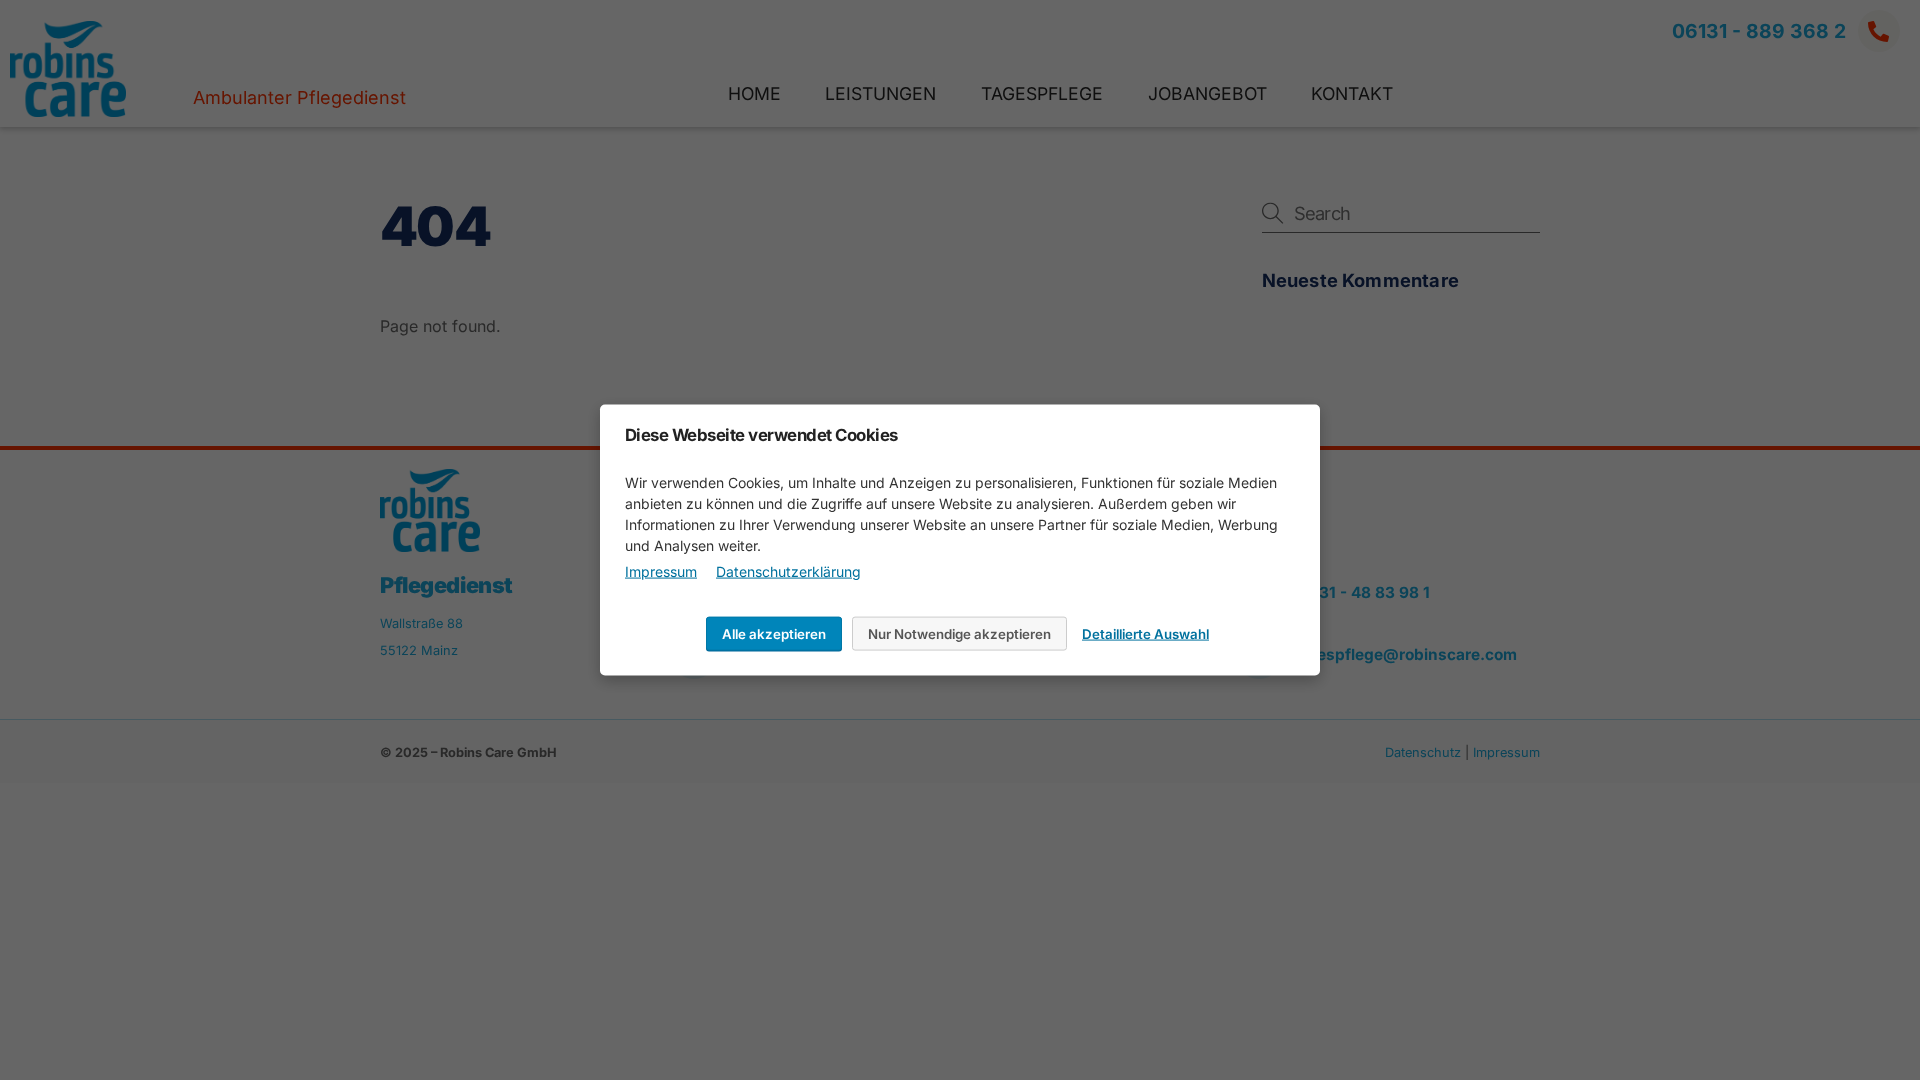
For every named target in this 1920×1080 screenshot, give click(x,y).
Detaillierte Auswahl (1145, 633)
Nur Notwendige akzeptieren (959, 633)
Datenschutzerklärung (788, 570)
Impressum (661, 570)
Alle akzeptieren (774, 633)
